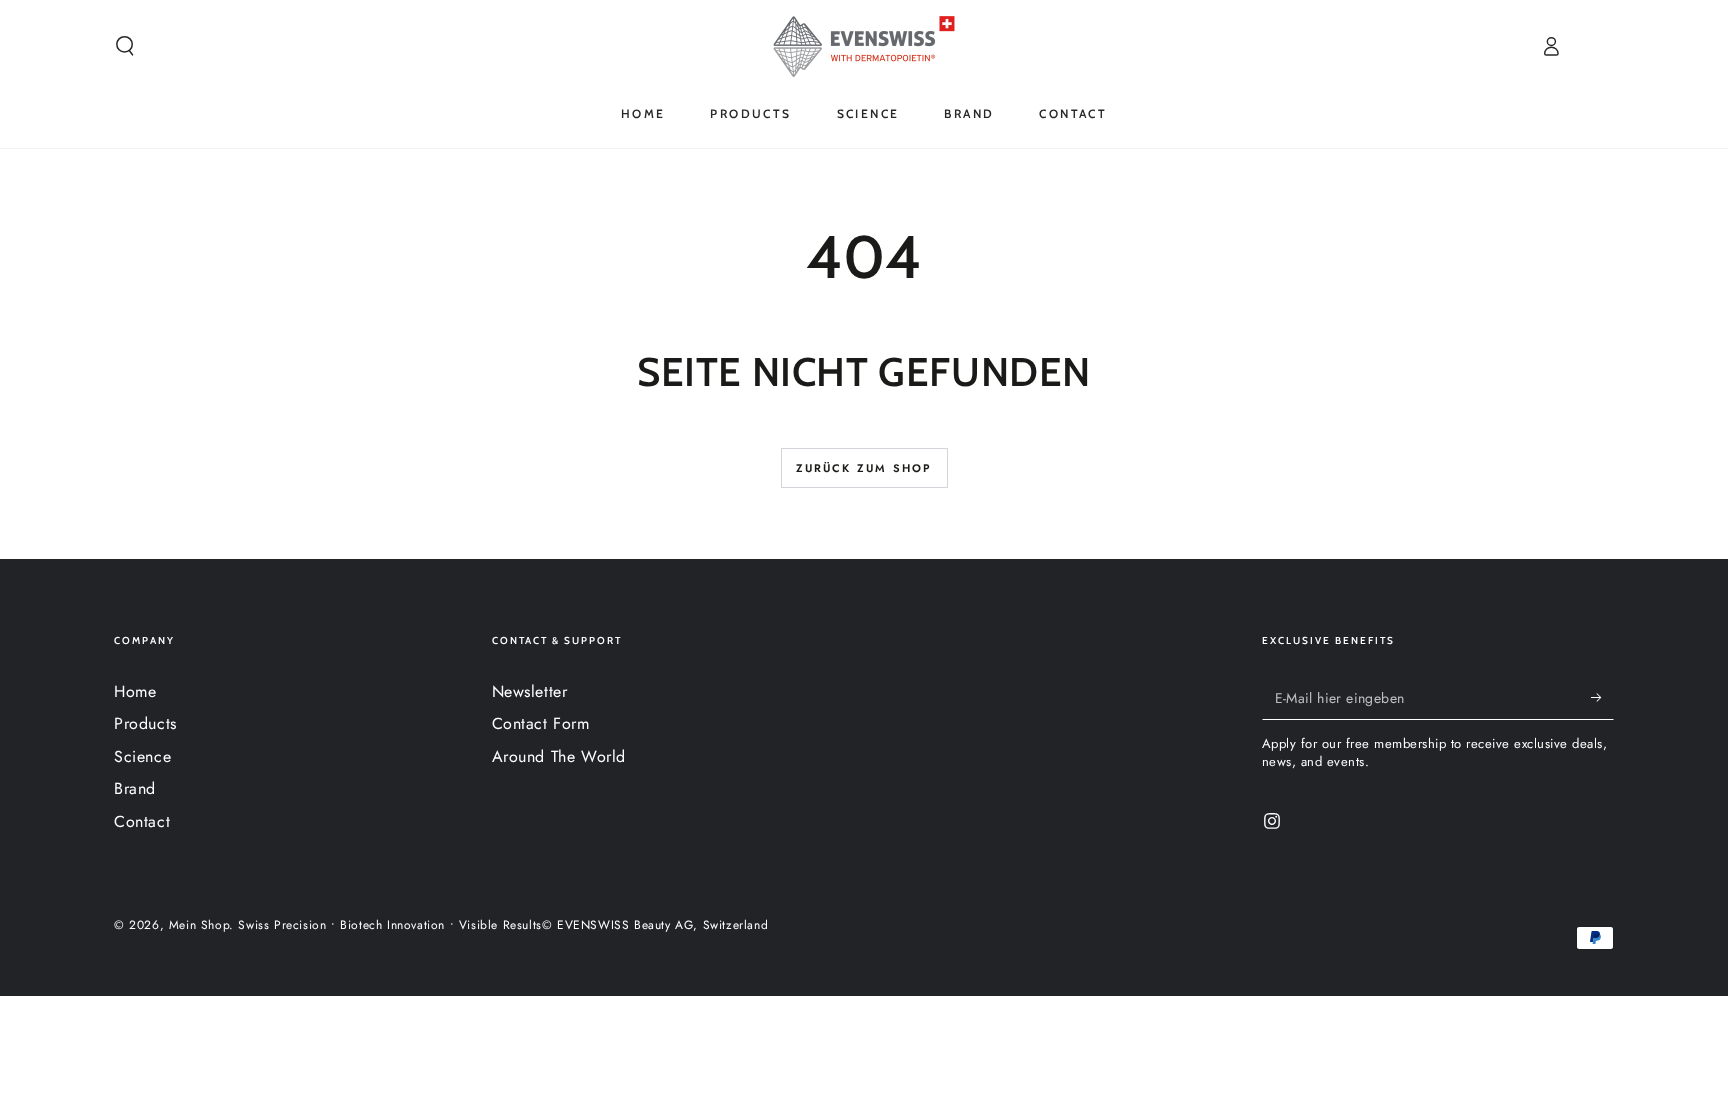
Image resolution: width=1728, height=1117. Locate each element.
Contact (142, 821)
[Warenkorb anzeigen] (1603, 46)
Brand (135, 788)
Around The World (559, 756)
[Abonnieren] (1602, 697)
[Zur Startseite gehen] (864, 46)
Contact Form (541, 723)
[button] (125, 46)
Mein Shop (199, 925)
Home (135, 691)
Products (145, 723)
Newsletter (530, 691)
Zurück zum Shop (864, 468)
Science (142, 756)
